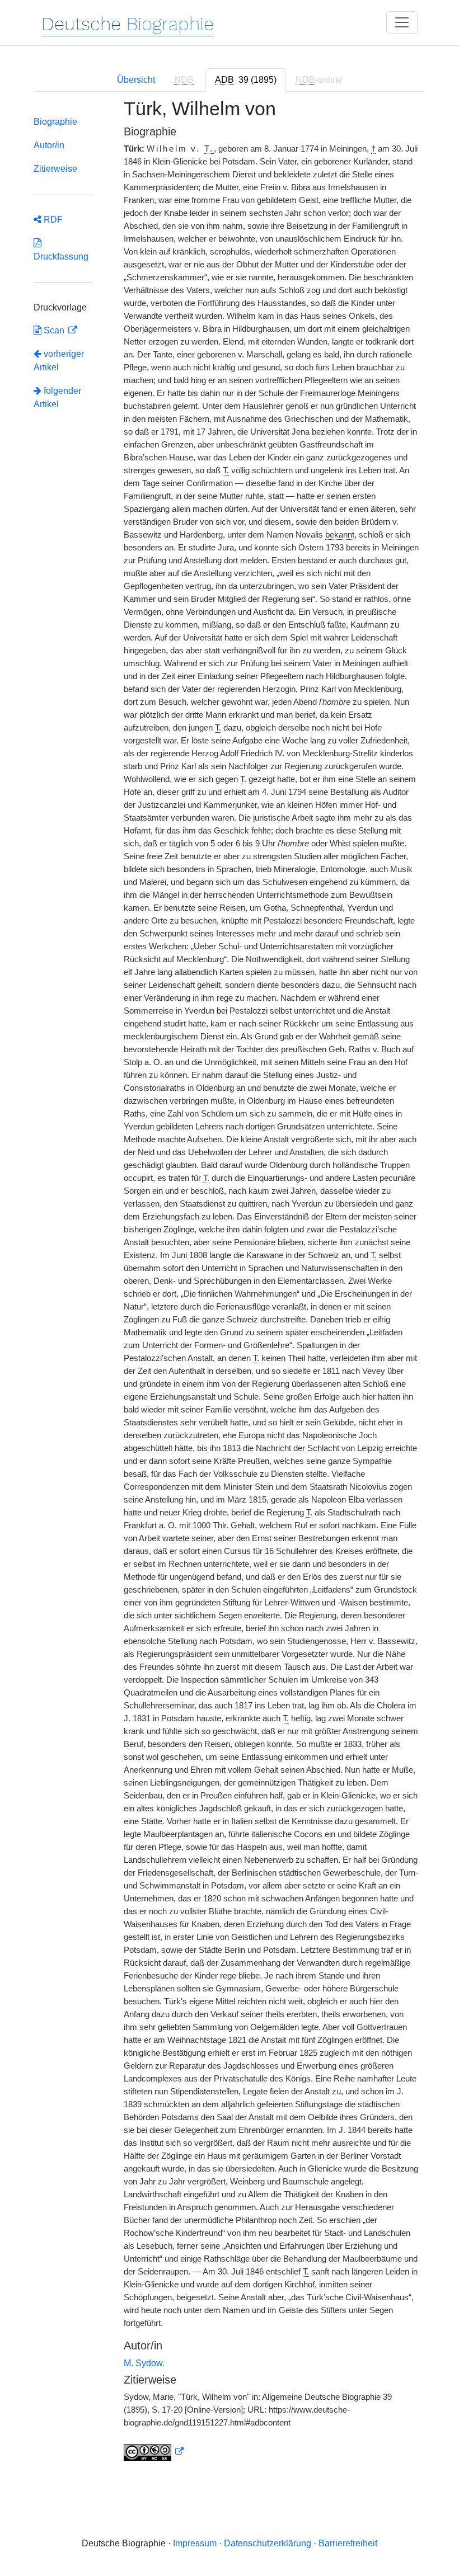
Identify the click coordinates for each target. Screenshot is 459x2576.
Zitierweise (55, 169)
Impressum (195, 2543)
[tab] (246, 80)
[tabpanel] (230, 1286)
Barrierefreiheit (348, 2543)
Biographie (55, 122)
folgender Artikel (57, 397)
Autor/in (49, 145)
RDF (52, 220)
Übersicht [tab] (136, 80)
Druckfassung (61, 250)
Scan (54, 330)
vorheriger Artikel (59, 361)
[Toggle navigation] (402, 22)
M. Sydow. (144, 2363)
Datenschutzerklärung (268, 2543)
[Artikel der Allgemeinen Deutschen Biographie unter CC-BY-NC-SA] (154, 2452)
